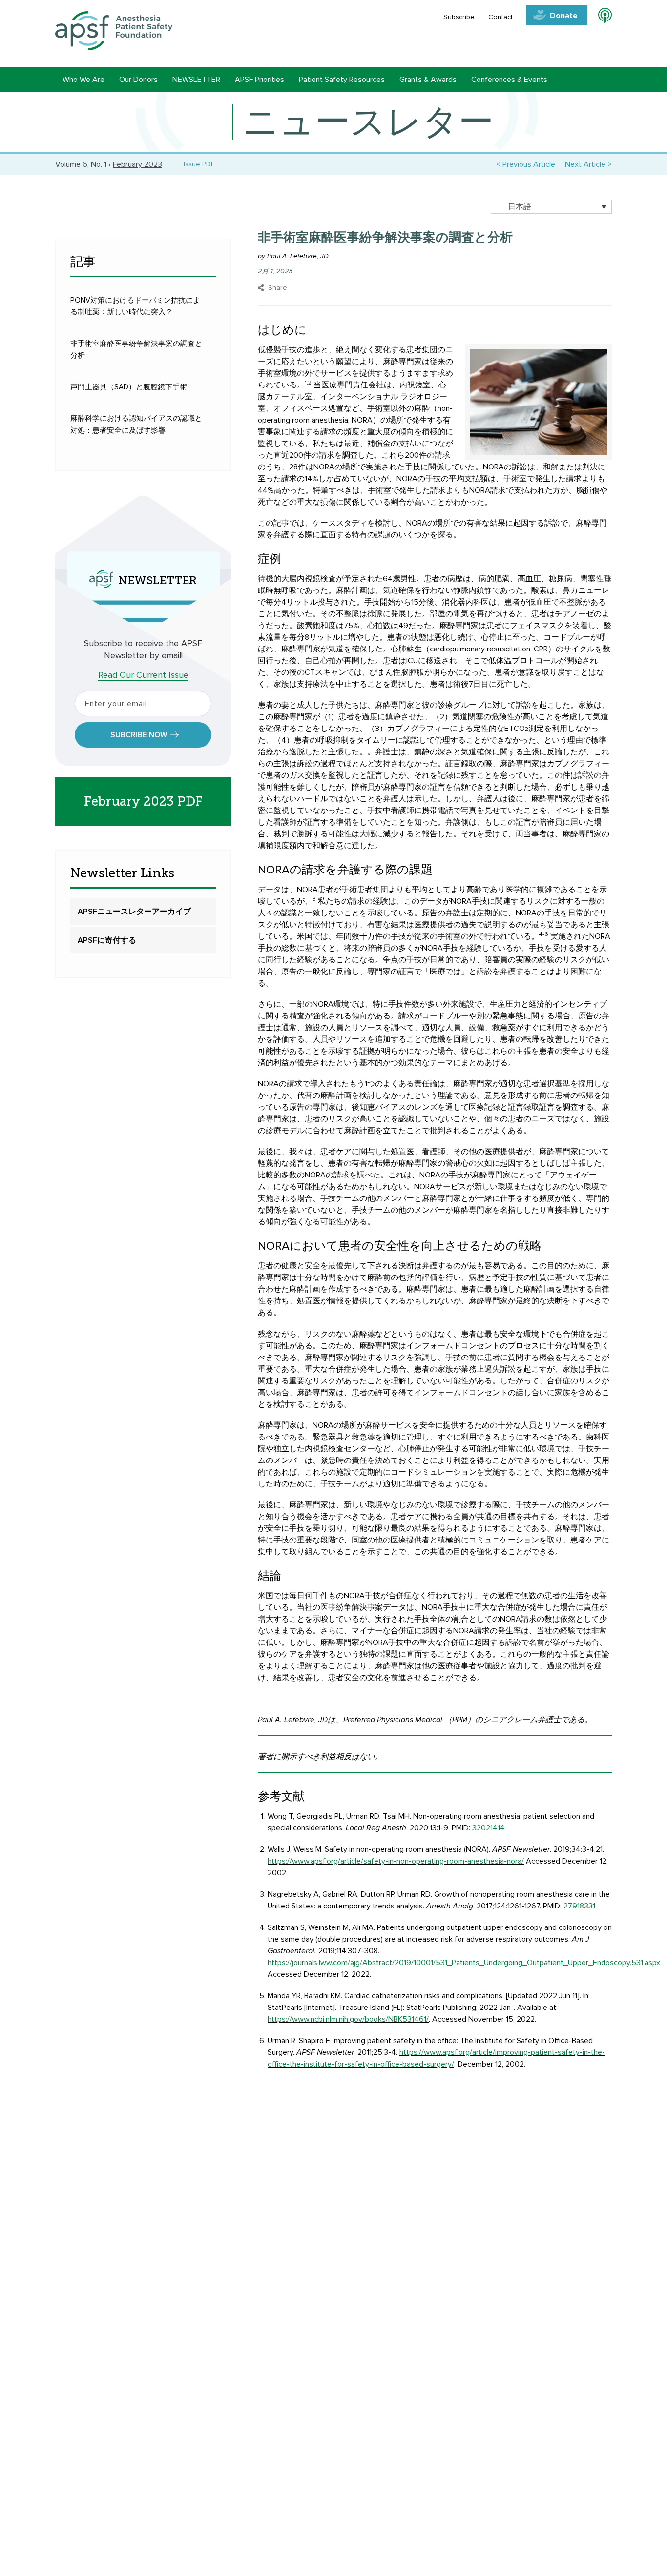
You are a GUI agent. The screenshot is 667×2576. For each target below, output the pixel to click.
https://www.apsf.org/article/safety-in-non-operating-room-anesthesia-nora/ (396, 1861)
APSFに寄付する (107, 940)
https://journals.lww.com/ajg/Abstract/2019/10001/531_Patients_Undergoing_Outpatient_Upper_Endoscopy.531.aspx (464, 1963)
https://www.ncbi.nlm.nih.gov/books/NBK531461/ (348, 2019)
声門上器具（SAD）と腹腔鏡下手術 (129, 387)
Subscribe (459, 17)
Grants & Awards (428, 80)
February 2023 (137, 164)
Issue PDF (197, 164)
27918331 (579, 1906)
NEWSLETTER (196, 80)
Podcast (601, 17)
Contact (500, 17)
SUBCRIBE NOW (139, 735)
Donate (564, 16)
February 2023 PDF (143, 801)
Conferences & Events (509, 80)
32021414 (489, 1828)
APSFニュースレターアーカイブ (134, 912)
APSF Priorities (260, 80)
